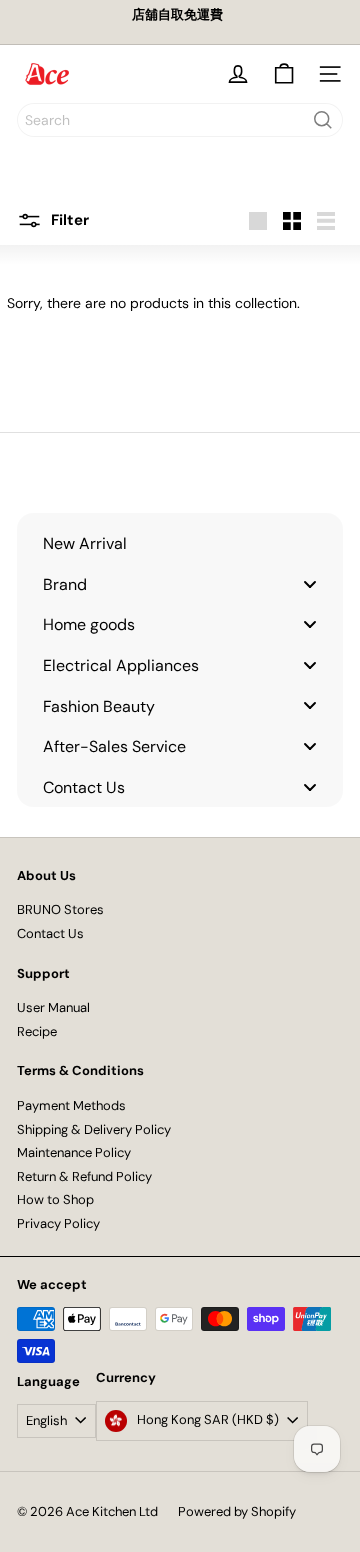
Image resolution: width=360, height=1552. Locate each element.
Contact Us (50, 933)
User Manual (53, 1007)
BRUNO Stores (60, 909)
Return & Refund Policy (84, 1176)
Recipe (37, 1031)
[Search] (323, 120)
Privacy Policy (58, 1223)
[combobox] (180, 120)
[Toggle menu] (310, 583)
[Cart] (284, 74)
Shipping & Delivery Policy (94, 1129)
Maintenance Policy (74, 1152)
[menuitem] (180, 543)
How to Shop (55, 1199)
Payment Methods (71, 1105)
